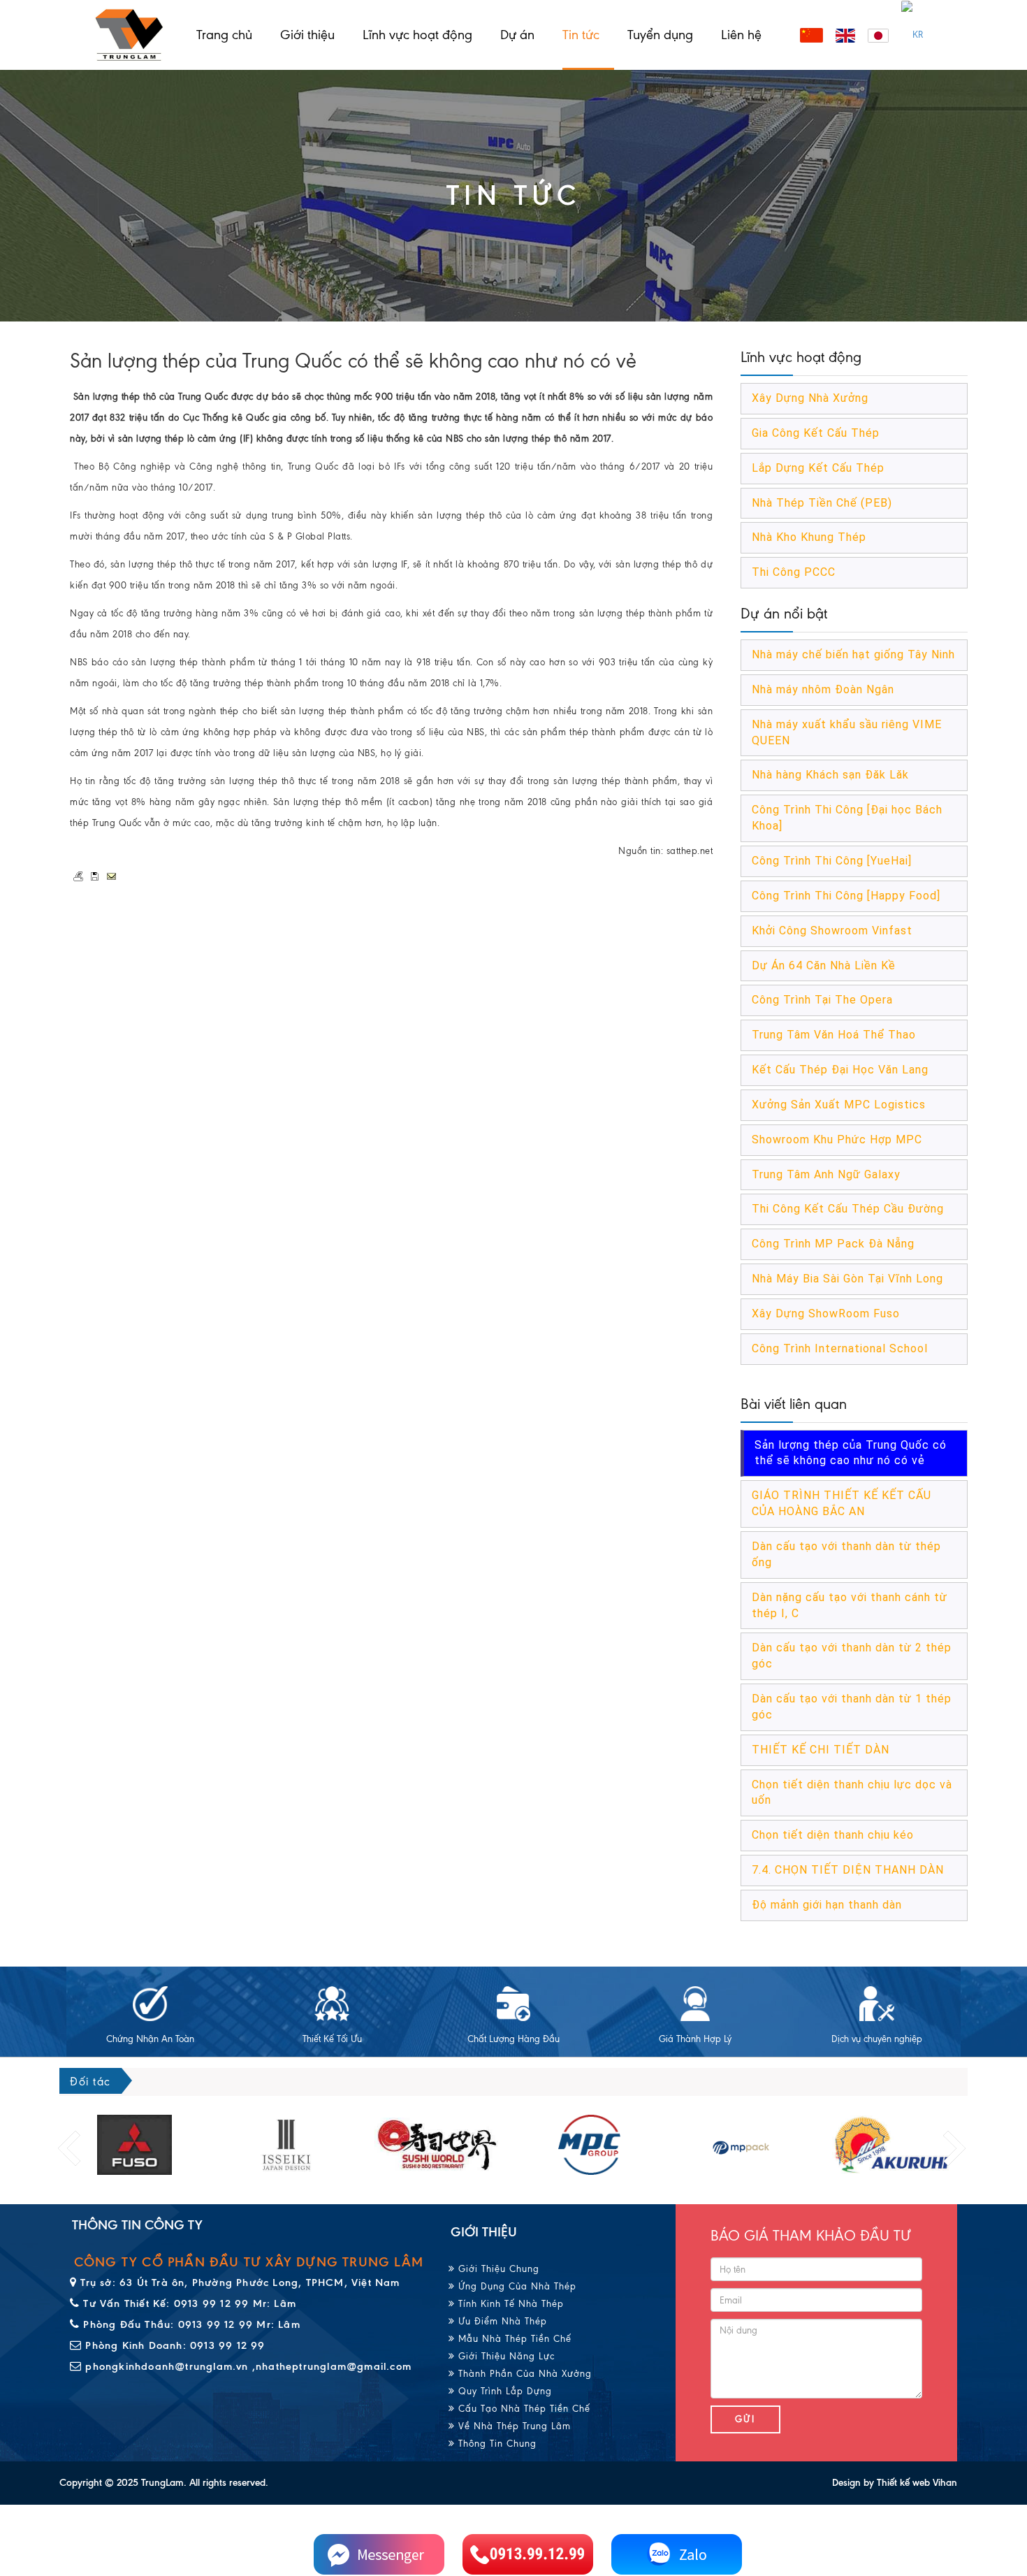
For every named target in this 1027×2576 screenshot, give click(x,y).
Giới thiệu (307, 35)
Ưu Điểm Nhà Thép (501, 2321)
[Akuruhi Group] (741, 2145)
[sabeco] (893, 2145)
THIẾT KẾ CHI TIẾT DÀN (821, 1750)
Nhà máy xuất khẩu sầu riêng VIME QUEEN (847, 732)
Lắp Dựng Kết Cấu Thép (818, 468)
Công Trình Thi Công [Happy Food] (846, 896)
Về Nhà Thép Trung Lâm (513, 2426)
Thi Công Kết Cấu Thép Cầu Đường (848, 1209)
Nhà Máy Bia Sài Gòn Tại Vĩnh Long (847, 1279)
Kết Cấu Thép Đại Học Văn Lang (840, 1070)
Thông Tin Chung (496, 2444)
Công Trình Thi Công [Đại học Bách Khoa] (847, 818)
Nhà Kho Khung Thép (809, 537)
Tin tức (581, 35)
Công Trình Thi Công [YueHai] (832, 861)
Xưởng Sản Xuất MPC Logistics (839, 1105)
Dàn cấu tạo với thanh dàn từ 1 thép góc (852, 1707)
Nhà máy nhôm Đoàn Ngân (823, 689)
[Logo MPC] (438, 2145)
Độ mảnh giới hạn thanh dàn (827, 1905)
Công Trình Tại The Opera (822, 1000)
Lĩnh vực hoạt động (417, 35)
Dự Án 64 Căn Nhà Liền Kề (824, 965)
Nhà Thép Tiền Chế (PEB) (822, 503)
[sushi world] (286, 2145)
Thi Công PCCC (794, 572)
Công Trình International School (840, 1348)
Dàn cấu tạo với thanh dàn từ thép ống (846, 1554)
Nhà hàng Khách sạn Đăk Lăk (830, 775)
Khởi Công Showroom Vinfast (832, 931)
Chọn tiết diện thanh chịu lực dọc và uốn (852, 1793)
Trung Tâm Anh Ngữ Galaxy (826, 1174)
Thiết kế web (903, 2483)
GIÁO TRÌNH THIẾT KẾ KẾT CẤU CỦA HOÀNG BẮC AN (842, 1503)
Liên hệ (741, 35)
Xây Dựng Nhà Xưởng (810, 398)
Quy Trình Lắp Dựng (503, 2391)
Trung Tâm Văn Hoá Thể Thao (834, 1035)
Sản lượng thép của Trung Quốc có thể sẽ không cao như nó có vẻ (851, 1453)
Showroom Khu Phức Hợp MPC (837, 1139)
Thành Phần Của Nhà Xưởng (523, 2374)
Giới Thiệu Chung (497, 2269)
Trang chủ (224, 35)
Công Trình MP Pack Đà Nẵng (833, 1244)
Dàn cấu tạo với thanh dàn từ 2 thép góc (852, 1656)
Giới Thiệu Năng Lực (505, 2356)
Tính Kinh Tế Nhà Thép (509, 2304)
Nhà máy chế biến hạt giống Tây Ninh (853, 654)
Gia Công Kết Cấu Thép (816, 433)
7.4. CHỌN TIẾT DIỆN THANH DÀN (848, 1870)
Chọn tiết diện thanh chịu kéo (833, 1835)
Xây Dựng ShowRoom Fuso (826, 1314)
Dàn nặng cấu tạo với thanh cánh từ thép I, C (850, 1605)
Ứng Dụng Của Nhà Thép (516, 2286)
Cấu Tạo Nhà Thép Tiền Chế (523, 2409)
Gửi (745, 2419)
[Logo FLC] (589, 2145)
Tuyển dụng (660, 35)
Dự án (517, 35)
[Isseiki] (134, 2145)
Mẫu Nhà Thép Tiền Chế (513, 2339)
